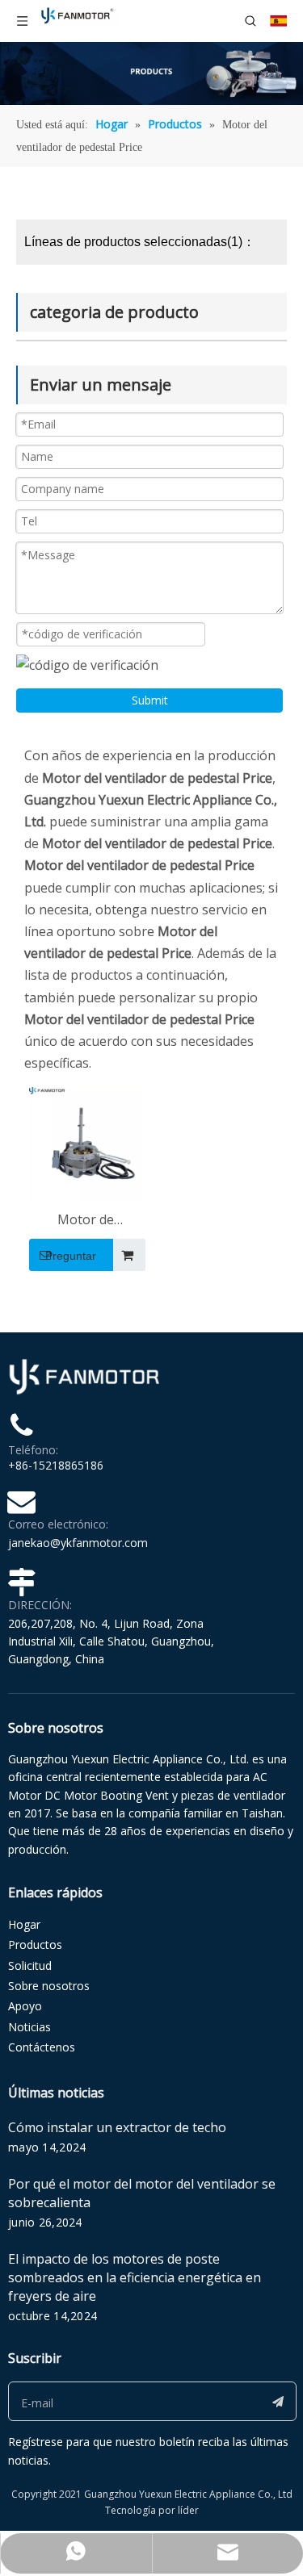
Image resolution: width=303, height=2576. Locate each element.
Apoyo (25, 2006)
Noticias (29, 2027)
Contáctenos (42, 2047)
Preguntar (71, 1256)
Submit (150, 700)
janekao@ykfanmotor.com (78, 1543)
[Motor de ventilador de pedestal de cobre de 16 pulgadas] (86, 1143)
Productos (35, 1945)
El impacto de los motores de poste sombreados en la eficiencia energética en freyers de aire (135, 2277)
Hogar (24, 1924)
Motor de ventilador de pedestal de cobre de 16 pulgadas (86, 1221)
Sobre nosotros (49, 1986)
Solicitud (30, 1965)
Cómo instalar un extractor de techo (117, 2127)
